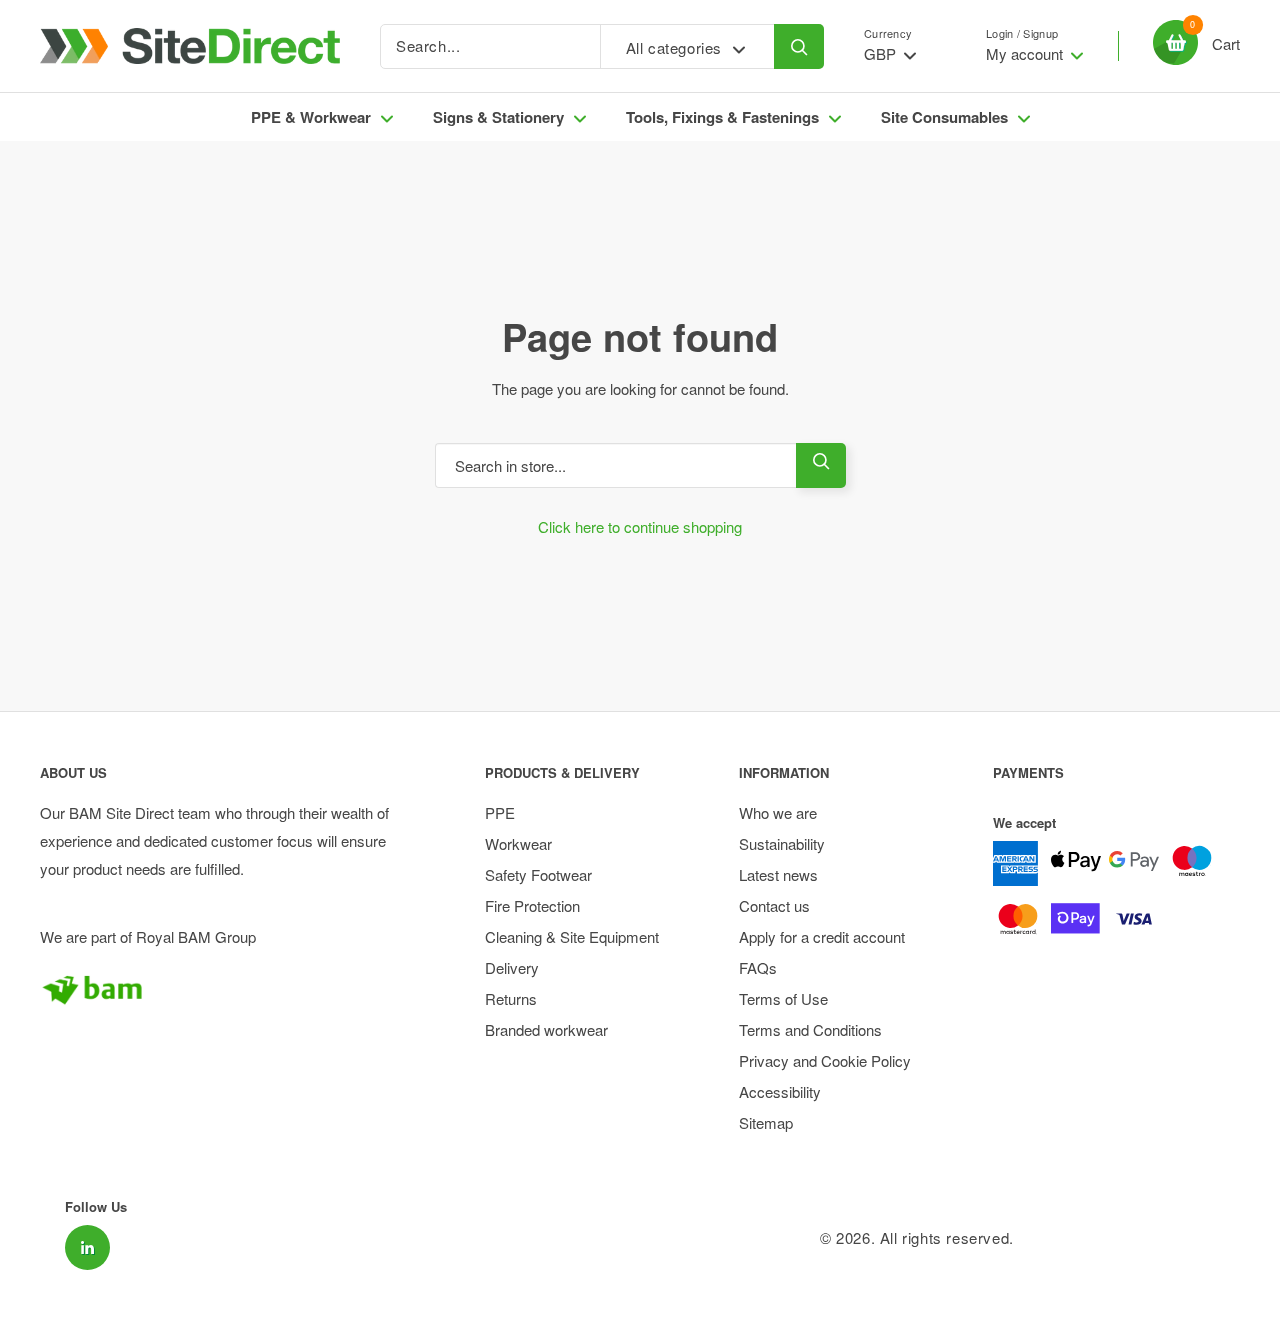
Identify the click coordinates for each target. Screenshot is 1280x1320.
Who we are (778, 812)
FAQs (758, 967)
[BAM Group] (227, 989)
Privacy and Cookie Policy (825, 1060)
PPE (500, 812)
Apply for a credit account (822, 936)
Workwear (518, 843)
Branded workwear (546, 1029)
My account (1026, 53)
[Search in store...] (821, 465)
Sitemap (766, 1122)
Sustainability (782, 843)
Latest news (778, 874)
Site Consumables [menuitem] (944, 117)
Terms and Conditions (810, 1029)
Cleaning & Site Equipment (572, 936)
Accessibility (780, 1091)
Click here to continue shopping (640, 526)
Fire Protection (532, 905)
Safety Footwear (538, 874)
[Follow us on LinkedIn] (87, 1247)
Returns (511, 998)
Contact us (774, 905)
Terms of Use (783, 998)
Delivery (512, 967)
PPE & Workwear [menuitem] (311, 117)
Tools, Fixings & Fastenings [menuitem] (722, 117)
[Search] (799, 46)
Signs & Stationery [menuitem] (498, 117)
